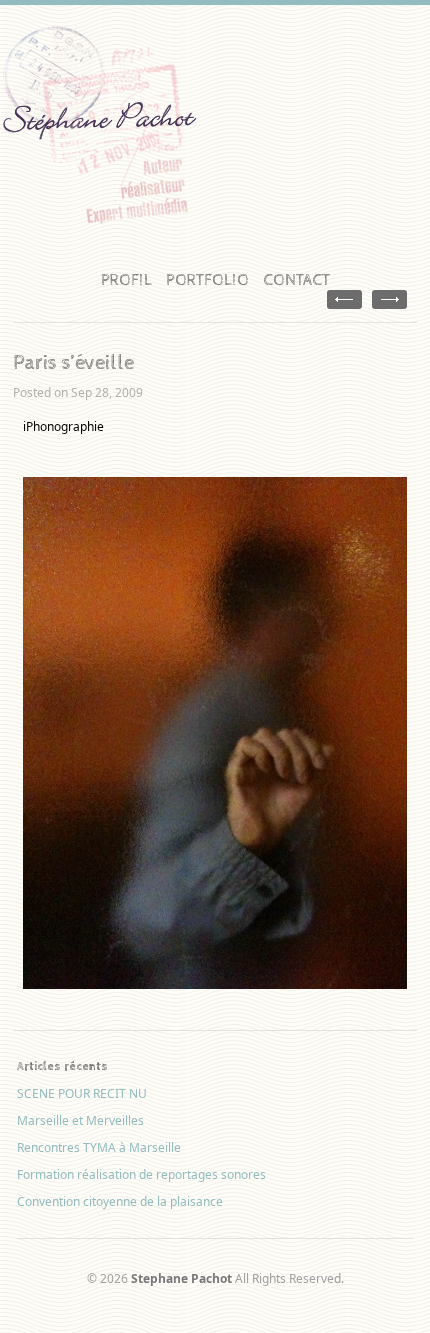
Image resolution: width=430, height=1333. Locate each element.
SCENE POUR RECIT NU (82, 1093)
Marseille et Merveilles (80, 1120)
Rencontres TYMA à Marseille (99, 1147)
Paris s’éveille (73, 363)
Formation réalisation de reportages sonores (141, 1174)
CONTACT (296, 280)
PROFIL (126, 280)
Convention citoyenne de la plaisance (120, 1201)
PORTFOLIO (207, 280)
